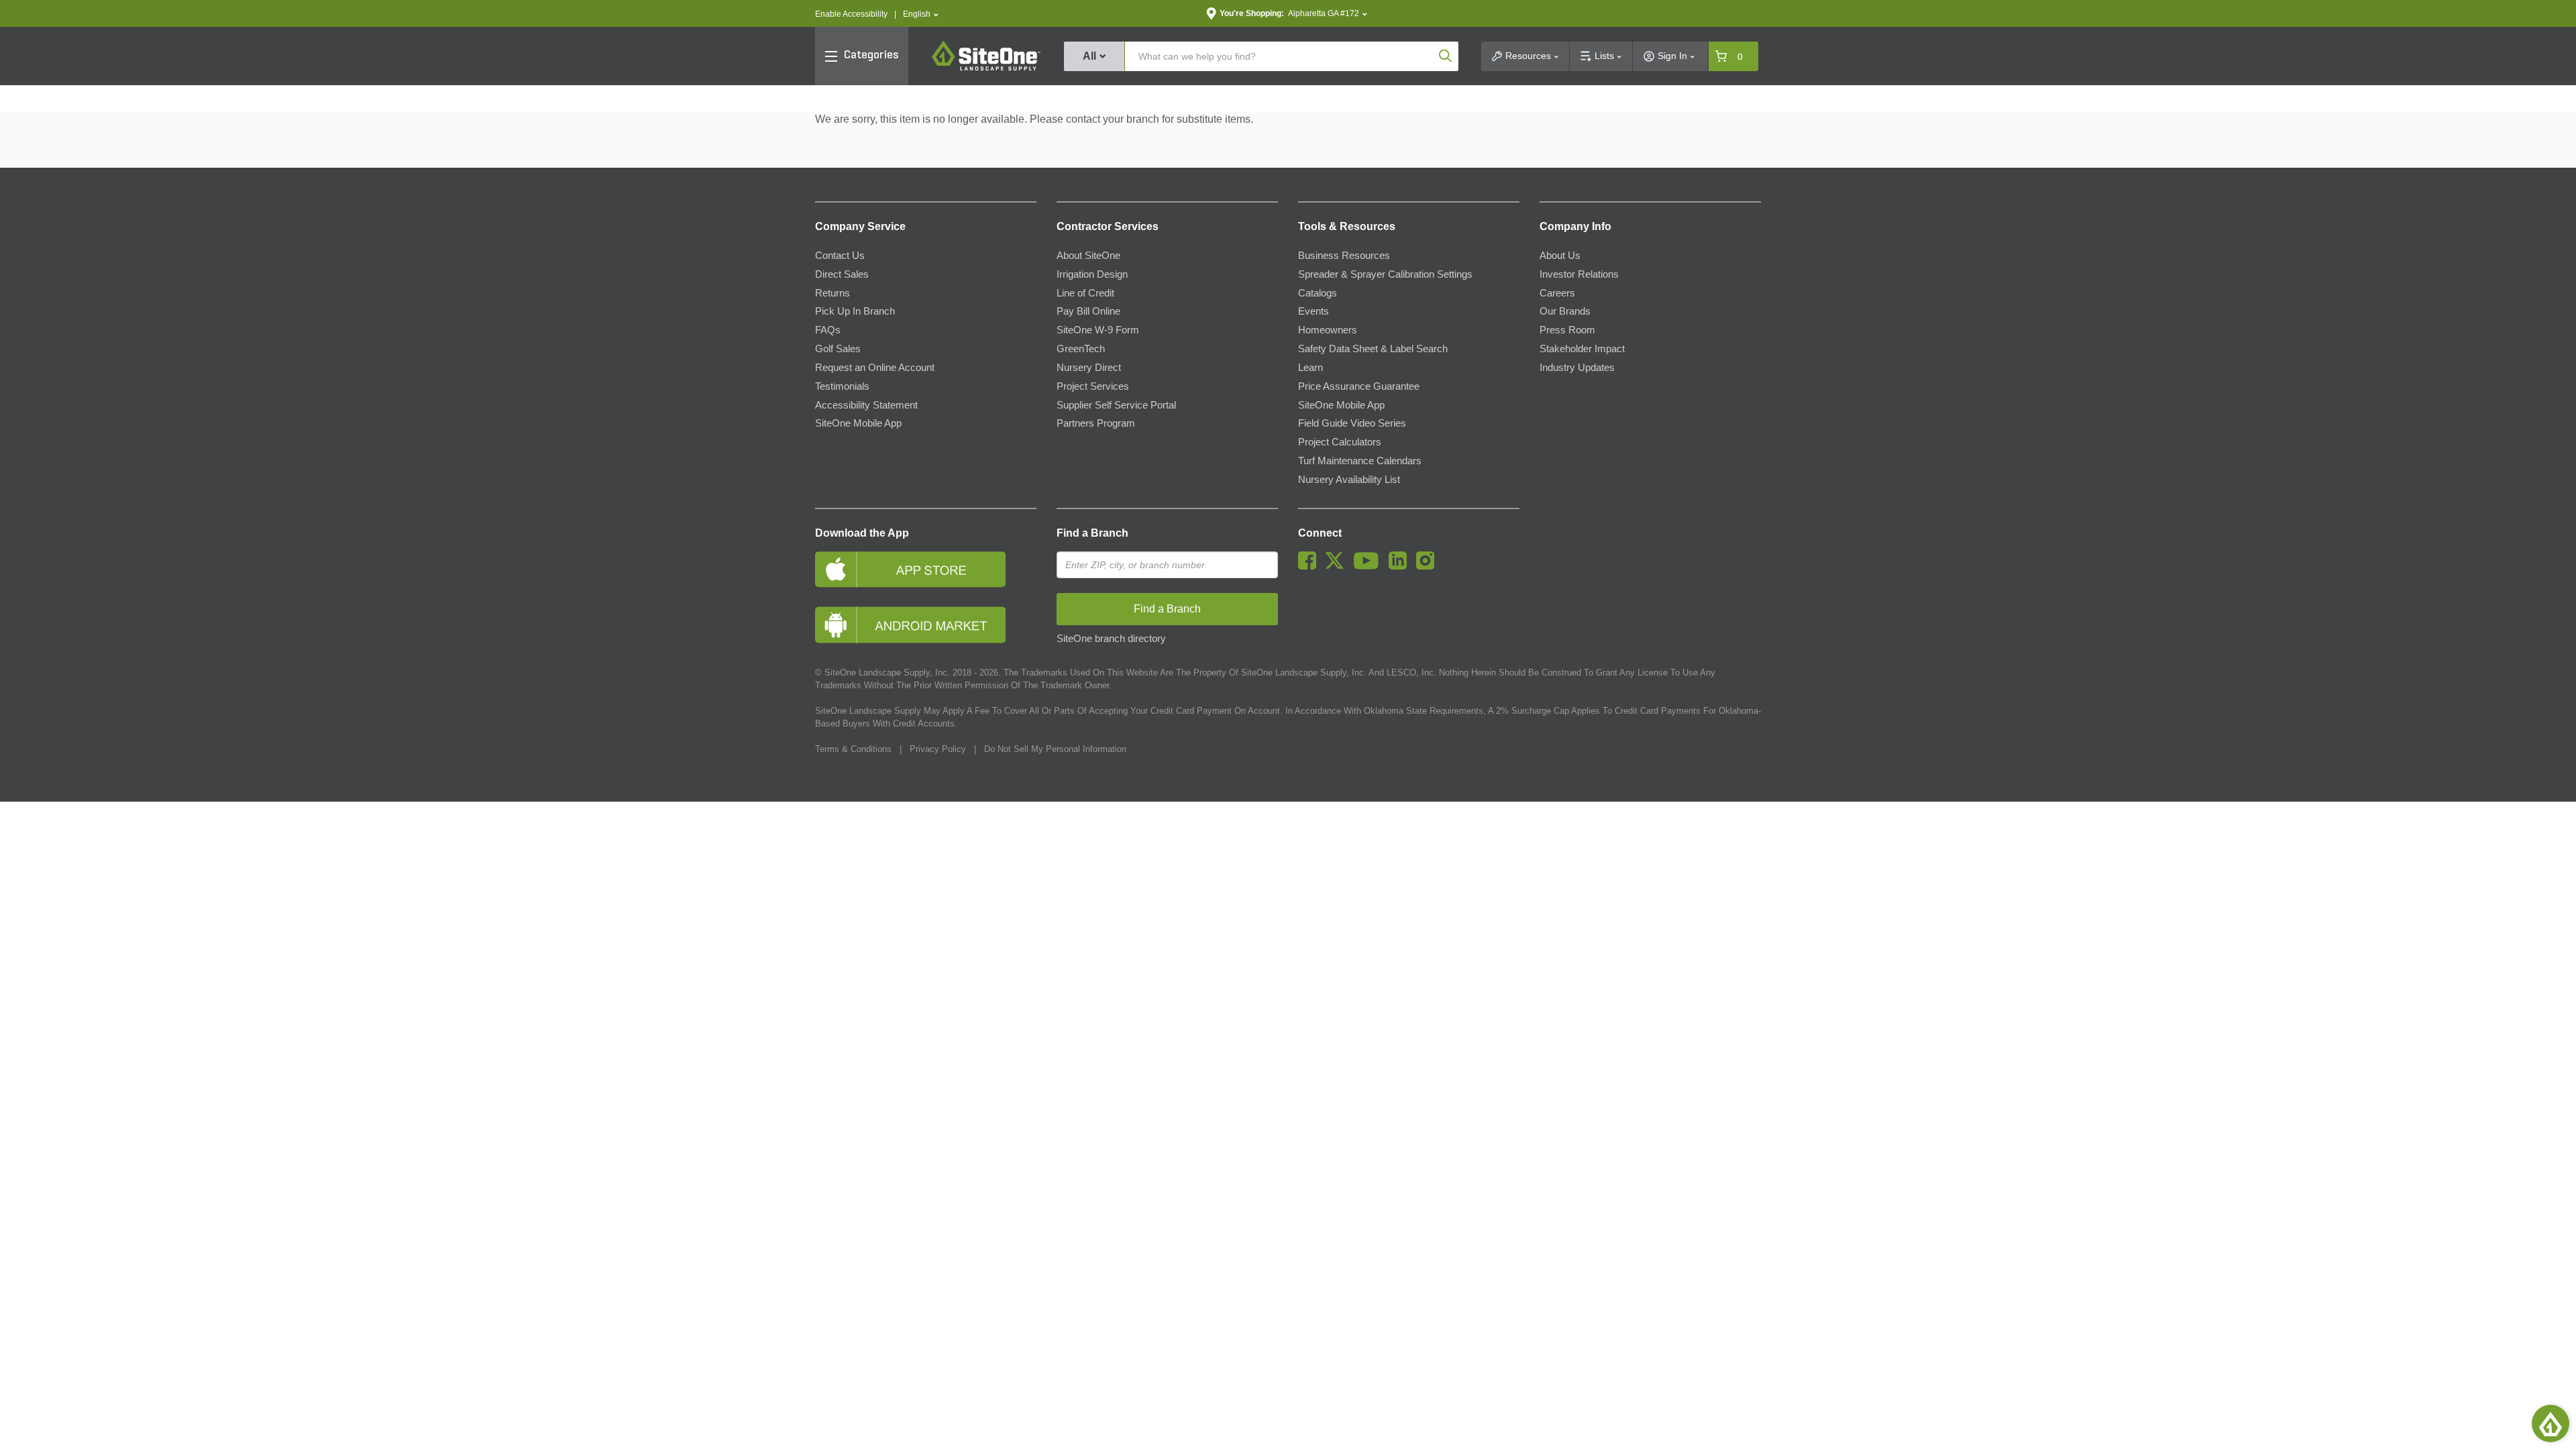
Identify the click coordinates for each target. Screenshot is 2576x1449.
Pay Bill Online (1088, 311)
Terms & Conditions (853, 749)
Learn (1310, 368)
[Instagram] (1429, 566)
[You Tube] (1370, 566)
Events (1313, 311)
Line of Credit (1085, 293)
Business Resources (1344, 256)
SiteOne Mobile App (858, 423)
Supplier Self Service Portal (1116, 405)
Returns (833, 293)
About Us (1560, 256)
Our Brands (1565, 311)
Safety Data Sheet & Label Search (1373, 349)
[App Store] (926, 569)
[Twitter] (1338, 566)
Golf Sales (838, 349)
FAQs (828, 330)
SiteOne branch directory (1111, 639)
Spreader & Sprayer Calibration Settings (1385, 274)
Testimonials (842, 386)
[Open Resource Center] (2551, 1424)
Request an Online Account (875, 368)
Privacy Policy (938, 749)
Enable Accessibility (851, 14)
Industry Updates (1577, 368)
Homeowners (1328, 330)
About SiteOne (1088, 256)
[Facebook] (1310, 566)
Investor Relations (1579, 274)
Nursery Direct (1089, 368)
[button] (921, 14)
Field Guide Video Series (1352, 423)
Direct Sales (842, 274)
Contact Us (840, 256)
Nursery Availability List (1349, 480)
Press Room (1567, 330)
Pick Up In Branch (855, 311)
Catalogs (1318, 293)
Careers (1557, 293)
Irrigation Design (1092, 274)
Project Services (1093, 386)
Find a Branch (1092, 533)
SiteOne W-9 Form (1098, 330)
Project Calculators (1340, 442)
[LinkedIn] (1401, 566)
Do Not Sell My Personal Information (1055, 749)
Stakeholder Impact (1582, 349)
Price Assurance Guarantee (1359, 386)
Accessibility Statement (866, 405)
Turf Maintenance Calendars (1360, 461)
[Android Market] (926, 625)
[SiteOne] (986, 68)
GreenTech (1081, 349)
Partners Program (1096, 423)
